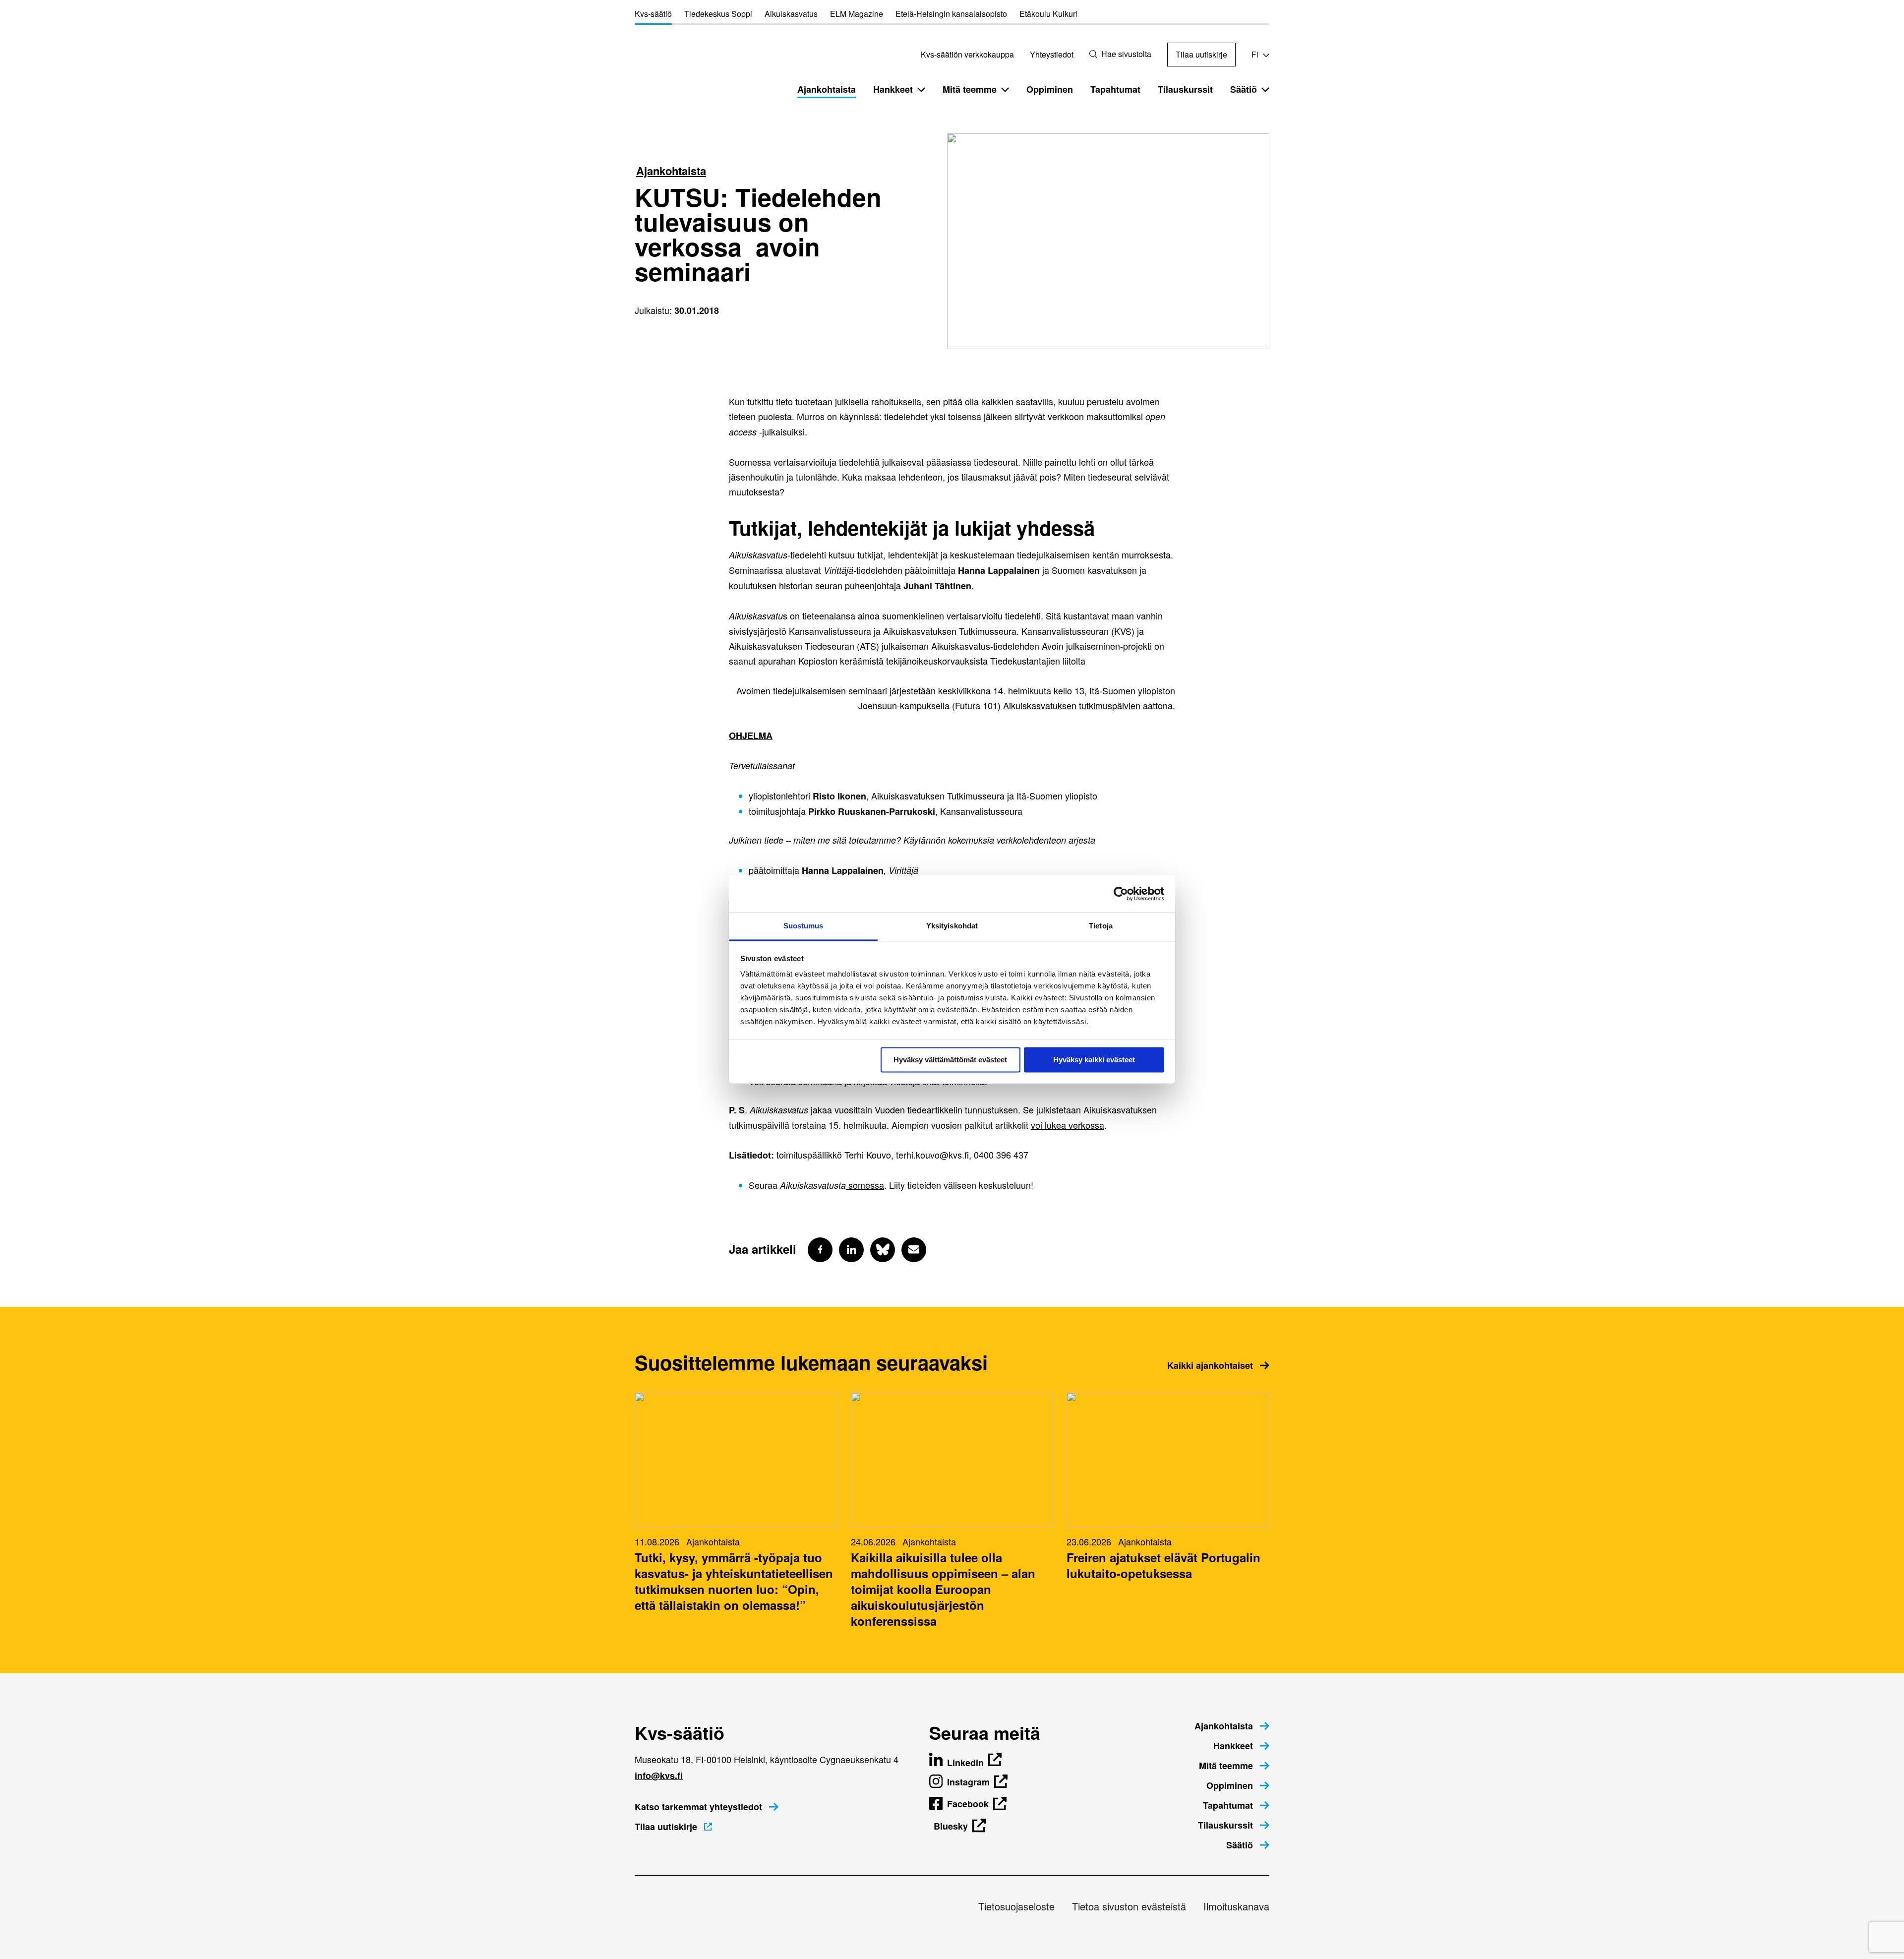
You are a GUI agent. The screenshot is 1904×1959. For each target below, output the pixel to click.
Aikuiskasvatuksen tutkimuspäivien (1071, 705)
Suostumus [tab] (803, 926)
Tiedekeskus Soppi (718, 14)
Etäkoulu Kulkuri (1048, 14)
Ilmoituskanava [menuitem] (1236, 1906)
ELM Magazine (857, 14)
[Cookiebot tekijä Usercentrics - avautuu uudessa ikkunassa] (1121, 894)
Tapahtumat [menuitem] (1115, 89)
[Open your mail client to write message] (914, 1250)
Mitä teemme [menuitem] (970, 89)
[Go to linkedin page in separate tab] (851, 1250)
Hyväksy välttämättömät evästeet (950, 1060)
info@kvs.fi (659, 1775)
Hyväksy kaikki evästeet (1094, 1060)
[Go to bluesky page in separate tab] (883, 1250)
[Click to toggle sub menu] (921, 89)
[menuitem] (1232, 1726)
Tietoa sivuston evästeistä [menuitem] (1129, 1906)
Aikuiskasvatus (791, 14)
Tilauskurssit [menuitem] (1185, 89)
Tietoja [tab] (1101, 926)
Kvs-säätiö (653, 14)
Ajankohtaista (671, 171)
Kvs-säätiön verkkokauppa (967, 54)
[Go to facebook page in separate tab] (820, 1250)
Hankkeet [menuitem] (893, 89)
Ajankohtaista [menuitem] (827, 89)
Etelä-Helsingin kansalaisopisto (951, 14)
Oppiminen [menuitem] (1050, 89)
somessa (865, 1185)
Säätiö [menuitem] (1244, 89)
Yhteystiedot (1052, 54)
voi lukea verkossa (1068, 1125)
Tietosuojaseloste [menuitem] (1016, 1906)
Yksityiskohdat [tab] (952, 926)
